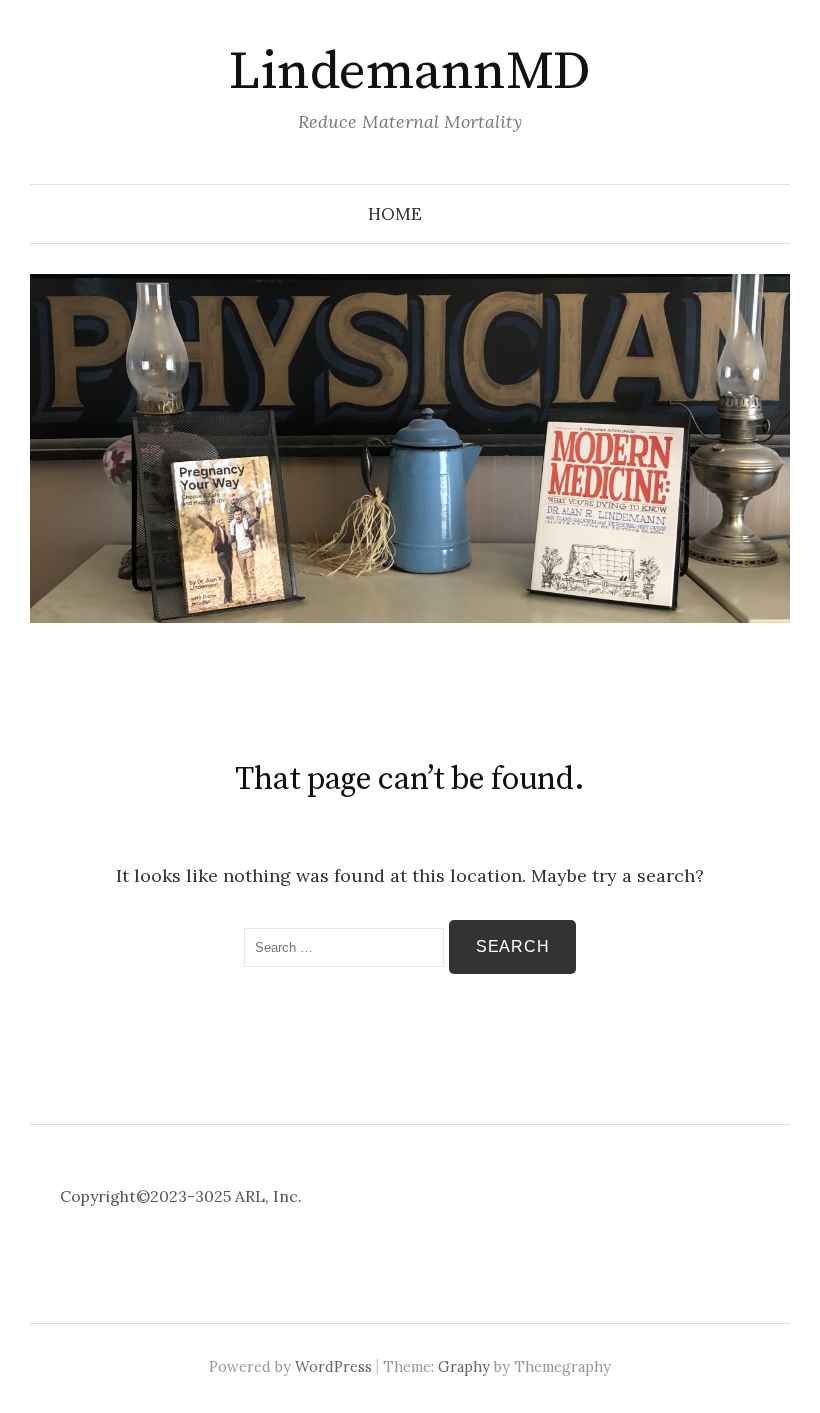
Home (395, 214)
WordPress (333, 1366)
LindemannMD (409, 72)
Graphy (464, 1366)
